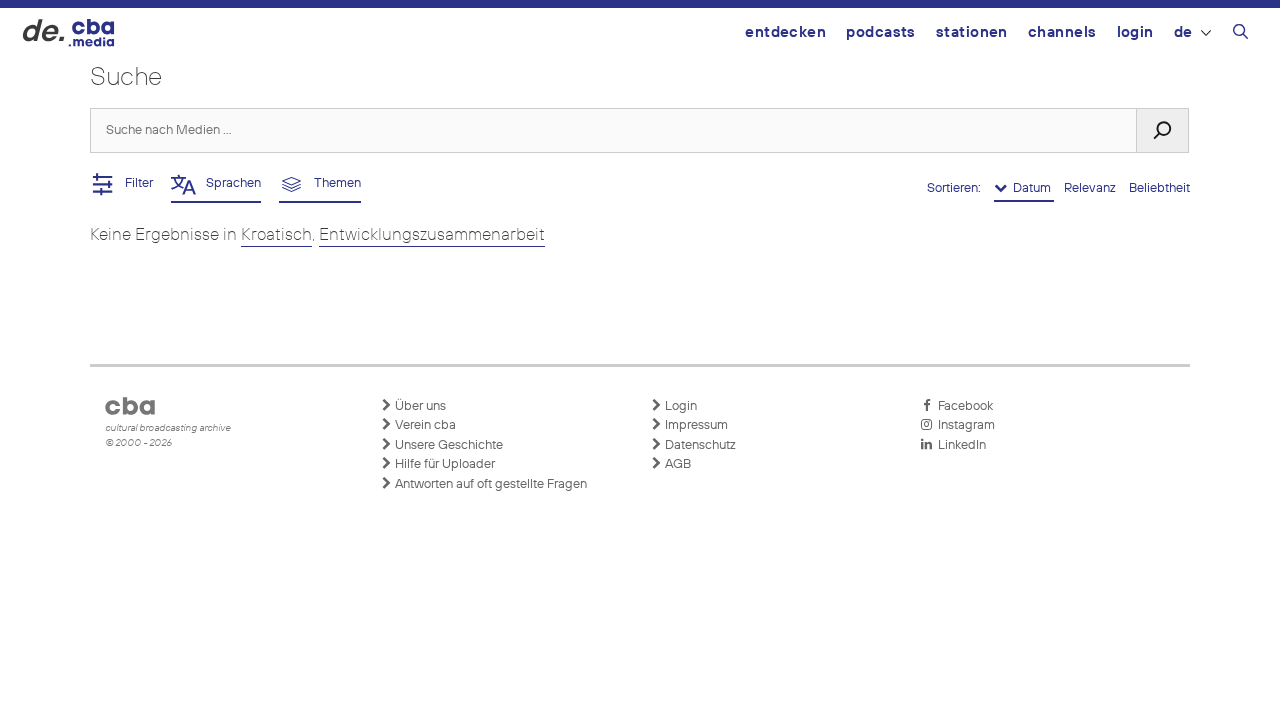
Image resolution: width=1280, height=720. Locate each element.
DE (1183, 32)
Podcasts (881, 32)
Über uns (419, 406)
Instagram (963, 425)
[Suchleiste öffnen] (1240, 35)
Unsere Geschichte (447, 445)
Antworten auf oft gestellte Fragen (489, 484)
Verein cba (424, 425)
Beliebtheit (1159, 188)
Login (1135, 32)
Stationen (972, 32)
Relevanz (1091, 188)
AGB (676, 464)
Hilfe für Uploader (443, 464)
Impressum (695, 425)
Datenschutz (699, 445)
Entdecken (785, 32)
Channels (1062, 32)
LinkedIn (959, 445)
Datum (1030, 188)
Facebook (962, 406)
